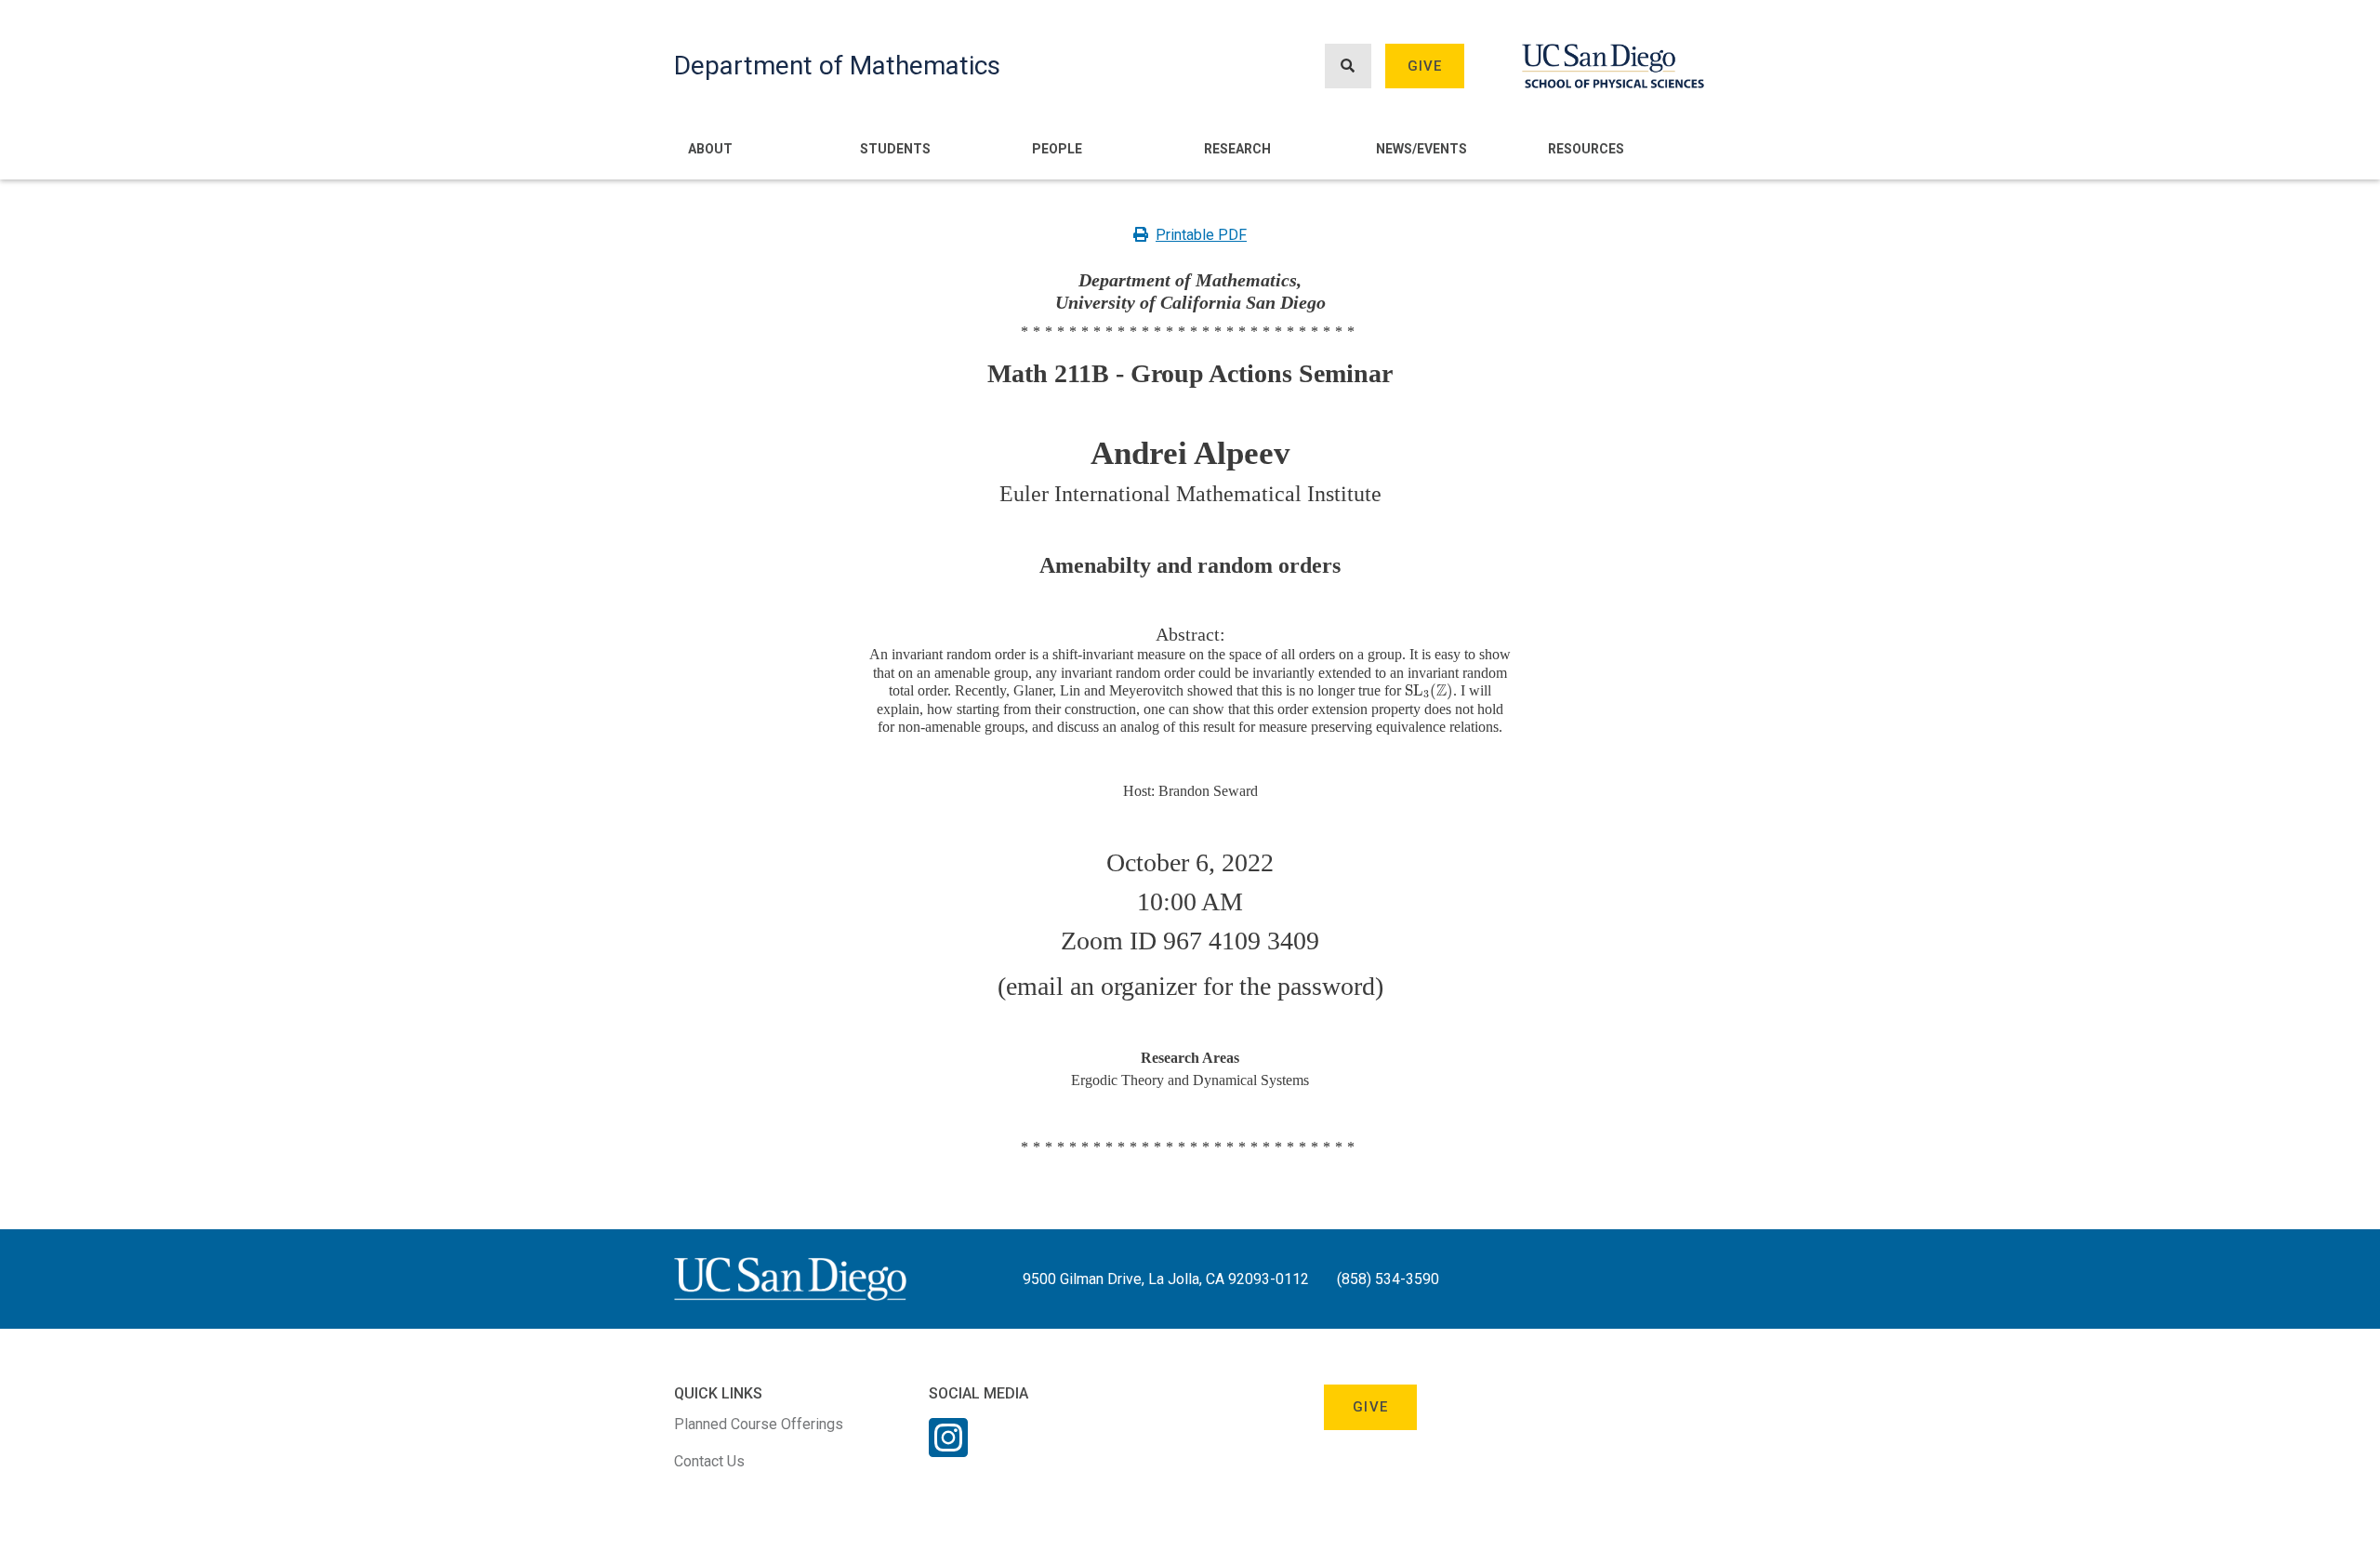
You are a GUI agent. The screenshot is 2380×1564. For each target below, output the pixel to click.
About (710, 149)
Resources (1586, 149)
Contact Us (709, 1461)
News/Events (1421, 149)
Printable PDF (1201, 235)
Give (1425, 66)
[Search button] (1348, 66)
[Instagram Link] (948, 1450)
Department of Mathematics (837, 66)
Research (1237, 149)
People (1057, 149)
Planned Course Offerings (759, 1424)
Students (895, 149)
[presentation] (1429, 690)
